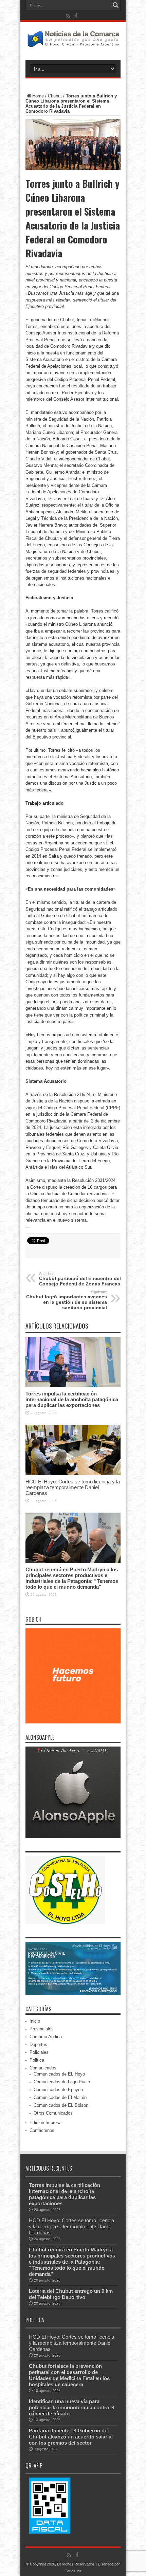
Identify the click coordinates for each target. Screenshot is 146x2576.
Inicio (35, 2021)
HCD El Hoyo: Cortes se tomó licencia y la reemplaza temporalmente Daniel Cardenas (73, 1487)
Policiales (39, 2052)
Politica (37, 2060)
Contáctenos (42, 2130)
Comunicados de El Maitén (60, 2097)
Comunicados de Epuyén (58, 2090)
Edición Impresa (45, 2123)
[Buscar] (115, 5)
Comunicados (43, 2068)
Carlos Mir (73, 2571)
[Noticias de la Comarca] (73, 43)
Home (38, 96)
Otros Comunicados (53, 2113)
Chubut (55, 96)
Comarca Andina (46, 2037)
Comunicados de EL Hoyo (59, 2074)
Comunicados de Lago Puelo (62, 2082)
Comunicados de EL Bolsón (61, 2105)
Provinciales (42, 2029)
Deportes (38, 2044)
